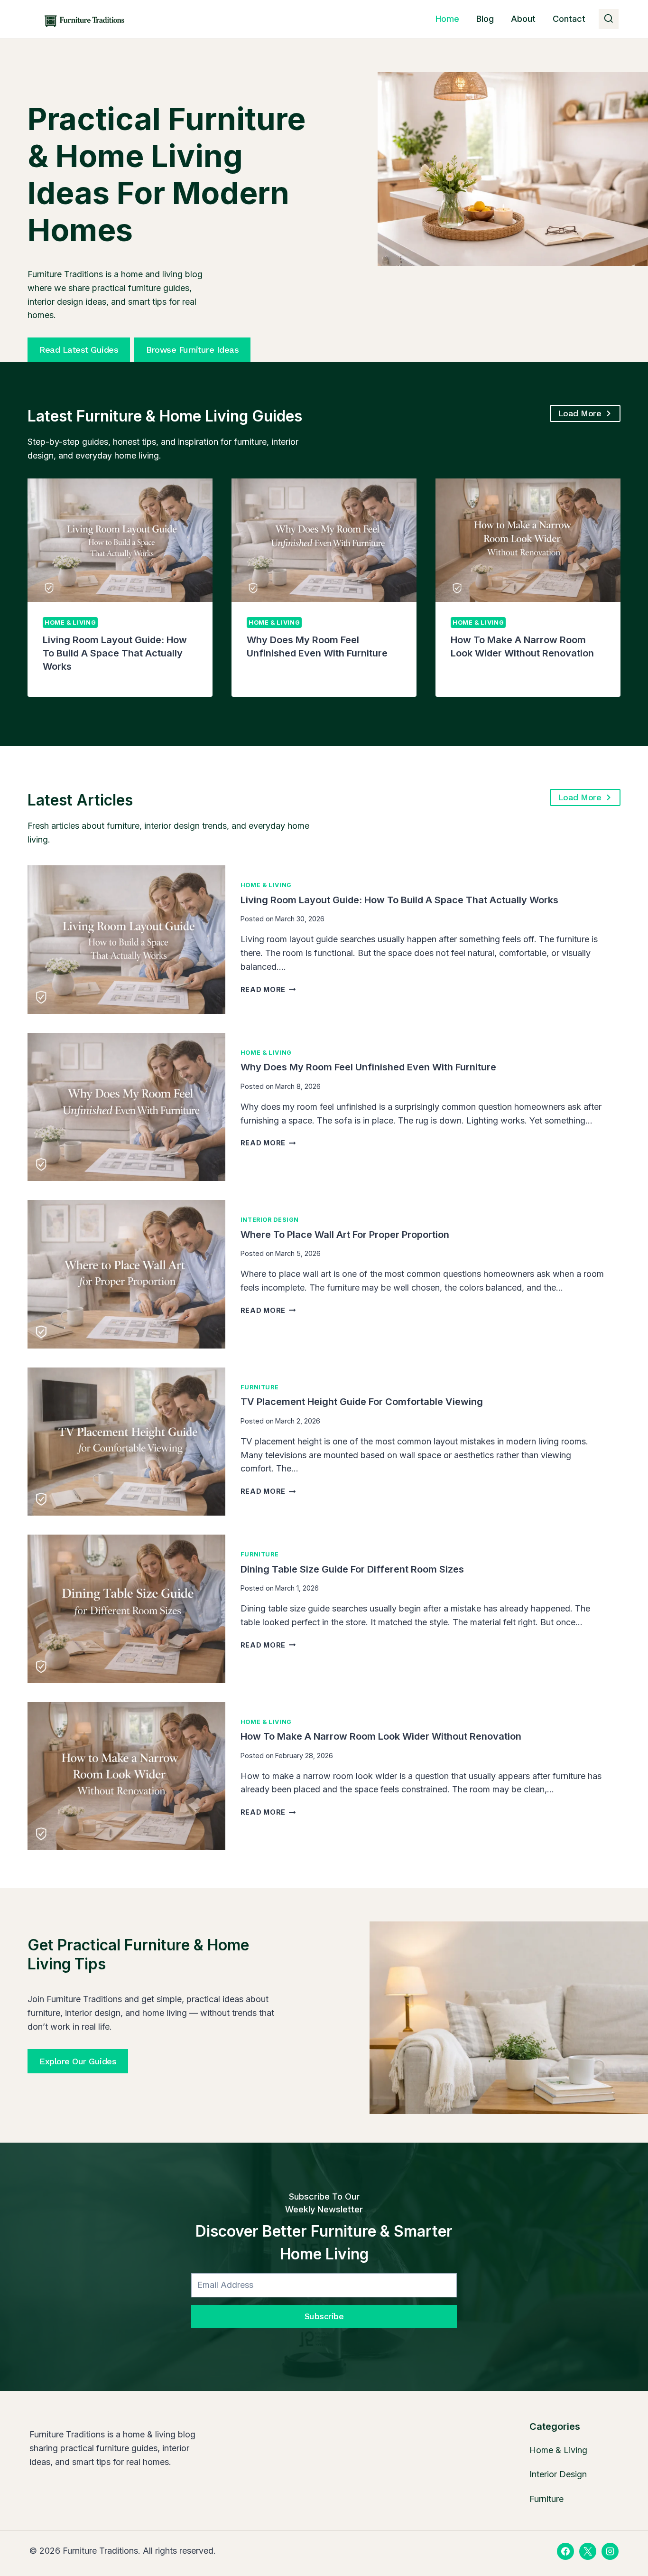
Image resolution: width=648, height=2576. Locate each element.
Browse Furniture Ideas (192, 350)
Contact (569, 19)
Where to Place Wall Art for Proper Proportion (345, 1235)
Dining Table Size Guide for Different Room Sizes (352, 1569)
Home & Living (70, 623)
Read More (267, 989)
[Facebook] (565, 2551)
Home (447, 19)
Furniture (260, 1387)
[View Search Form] (609, 19)
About (523, 19)
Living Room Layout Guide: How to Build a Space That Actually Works (115, 653)
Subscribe (324, 2316)
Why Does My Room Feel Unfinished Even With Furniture (368, 1067)
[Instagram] (610, 2551)
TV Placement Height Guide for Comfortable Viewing (362, 1402)
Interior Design (270, 1220)
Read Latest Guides (79, 350)
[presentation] (120, 540)
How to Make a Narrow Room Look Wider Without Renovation (381, 1736)
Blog (485, 19)
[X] (588, 2551)
